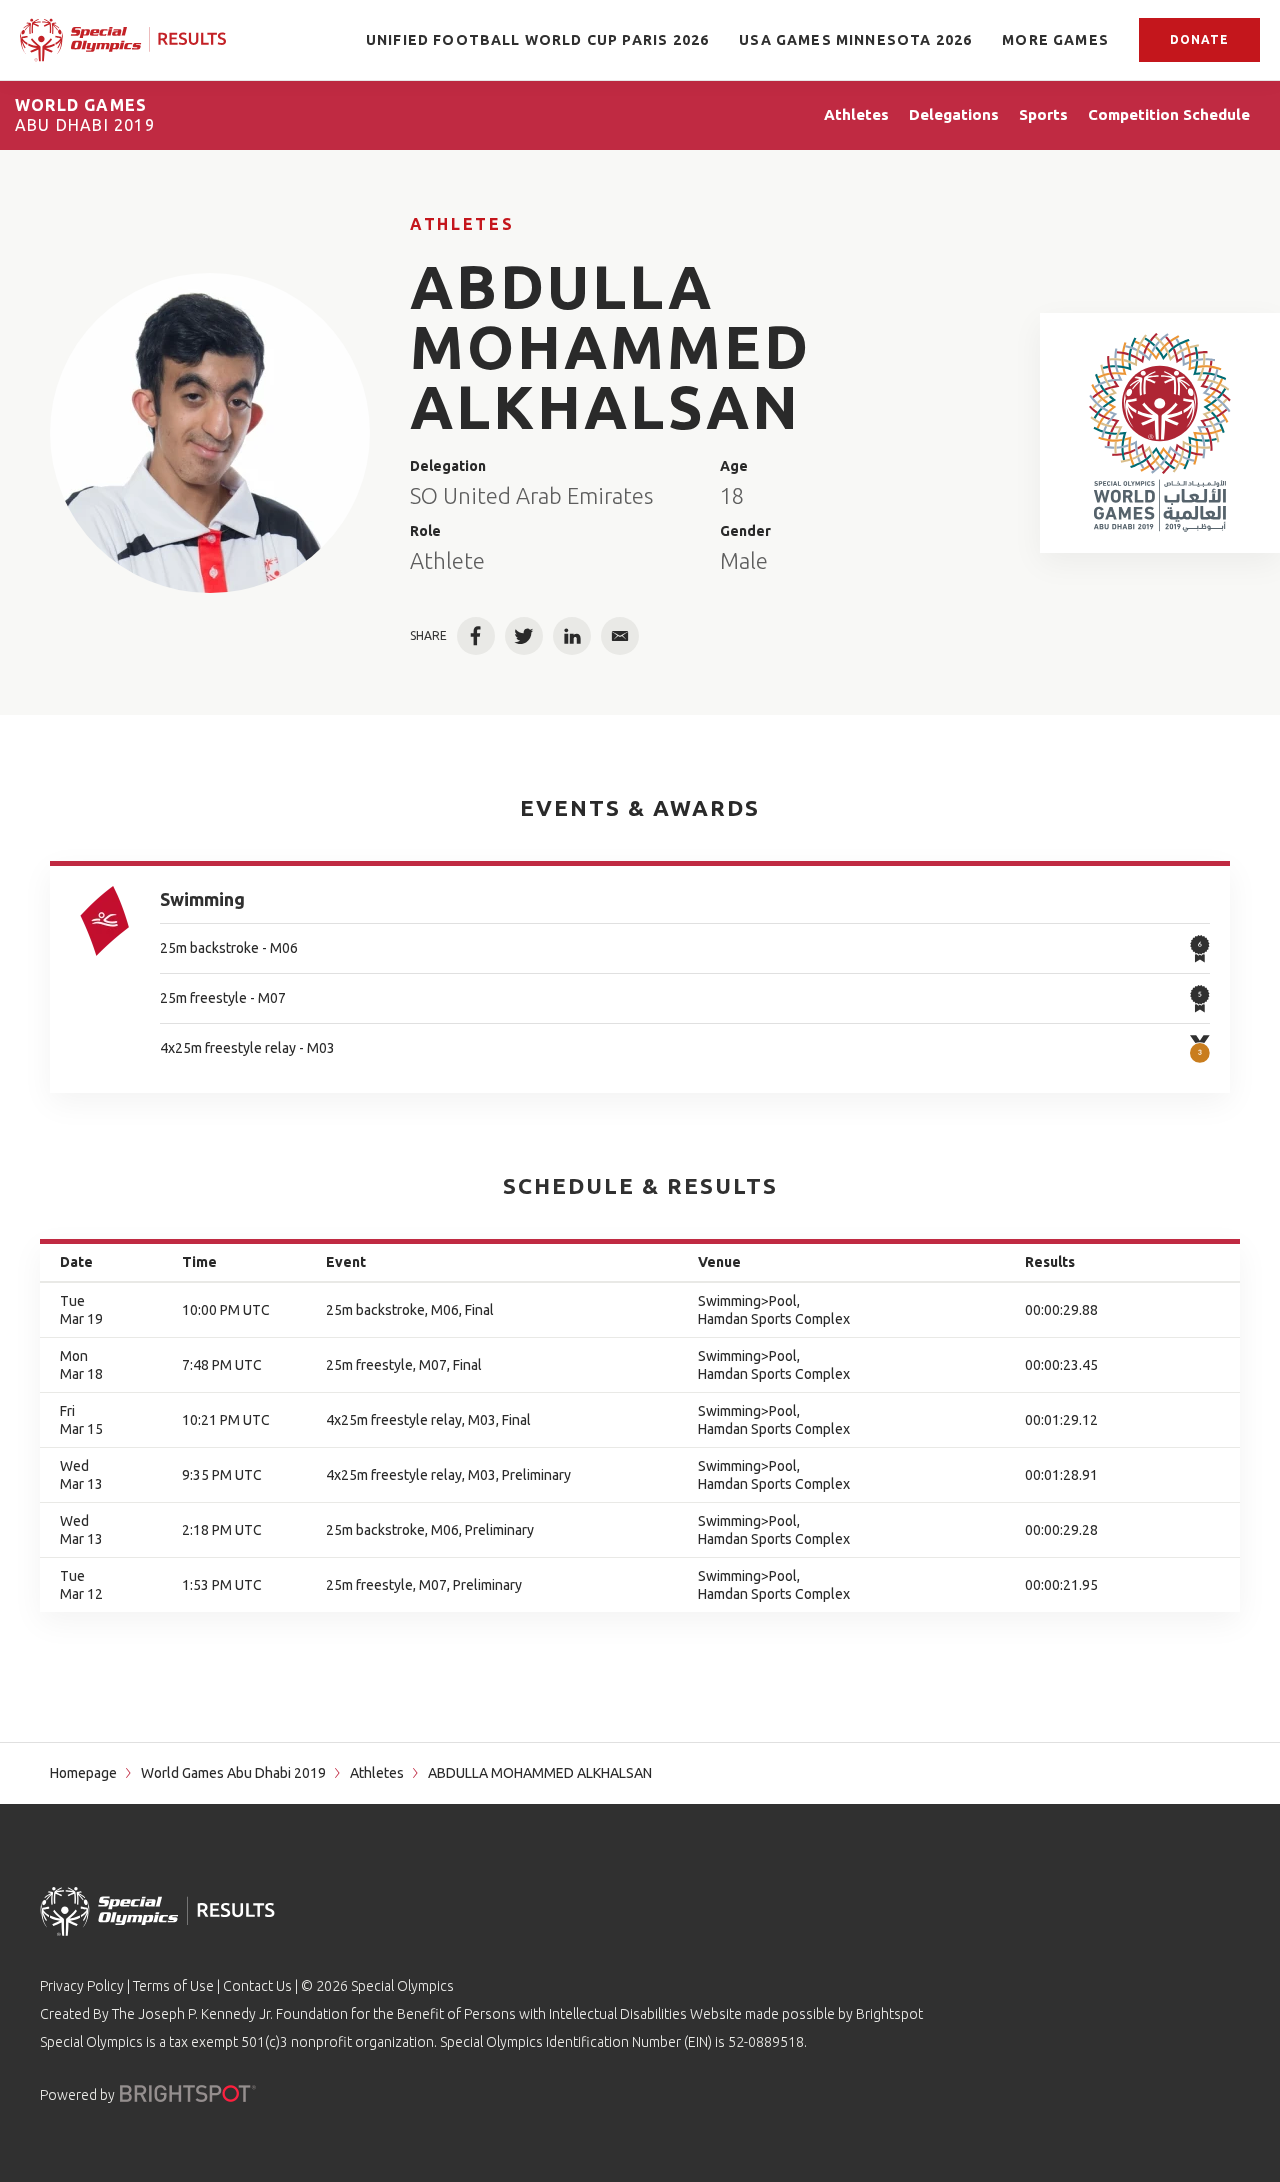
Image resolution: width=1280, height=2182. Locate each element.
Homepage (83, 1773)
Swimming (202, 899)
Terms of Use (173, 1986)
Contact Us (257, 1986)
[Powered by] (188, 2093)
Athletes (462, 224)
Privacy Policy (82, 1986)
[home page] (123, 40)
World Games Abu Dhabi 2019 (233, 1773)
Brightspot (889, 2014)
